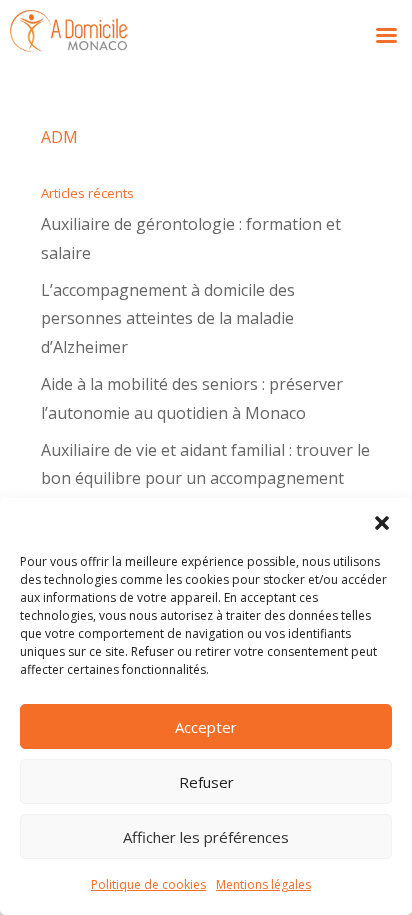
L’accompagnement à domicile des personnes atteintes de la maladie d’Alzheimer (168, 319)
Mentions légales (263, 884)
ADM (59, 137)
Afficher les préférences (206, 837)
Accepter (206, 727)
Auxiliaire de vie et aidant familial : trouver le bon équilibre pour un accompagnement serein (205, 479)
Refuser (206, 782)
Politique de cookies (148, 884)
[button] (382, 523)
